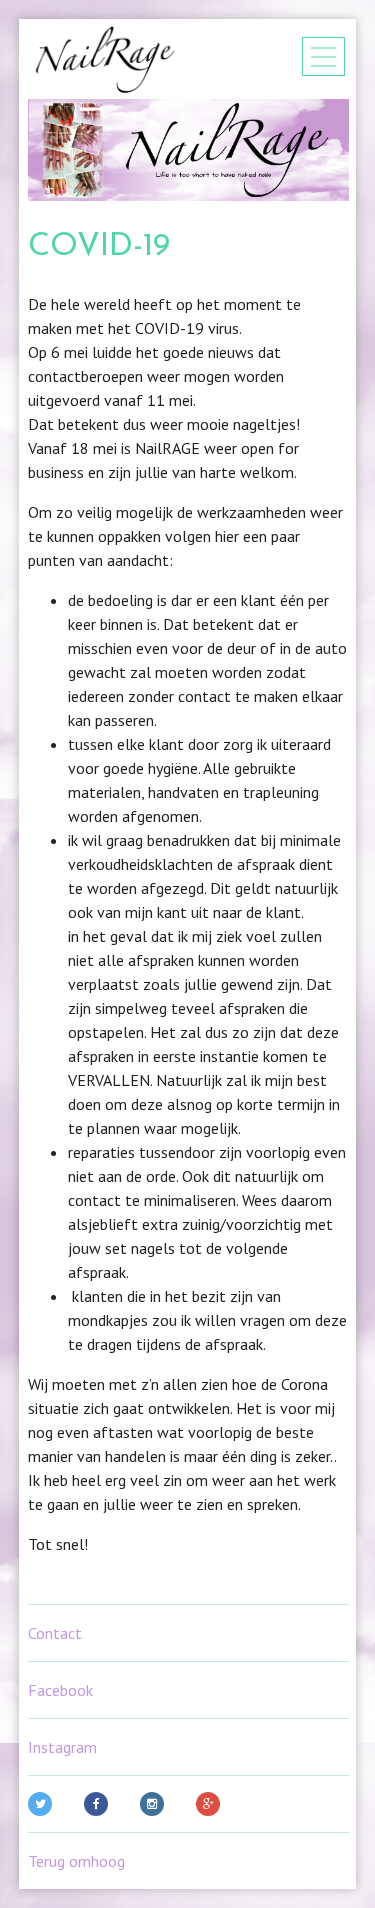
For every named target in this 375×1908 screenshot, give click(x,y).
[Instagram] (156, 1804)
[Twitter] (44, 1804)
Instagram (62, 1747)
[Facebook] (100, 1804)
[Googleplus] (212, 1804)
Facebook (60, 1690)
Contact (55, 1633)
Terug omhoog (76, 1861)
